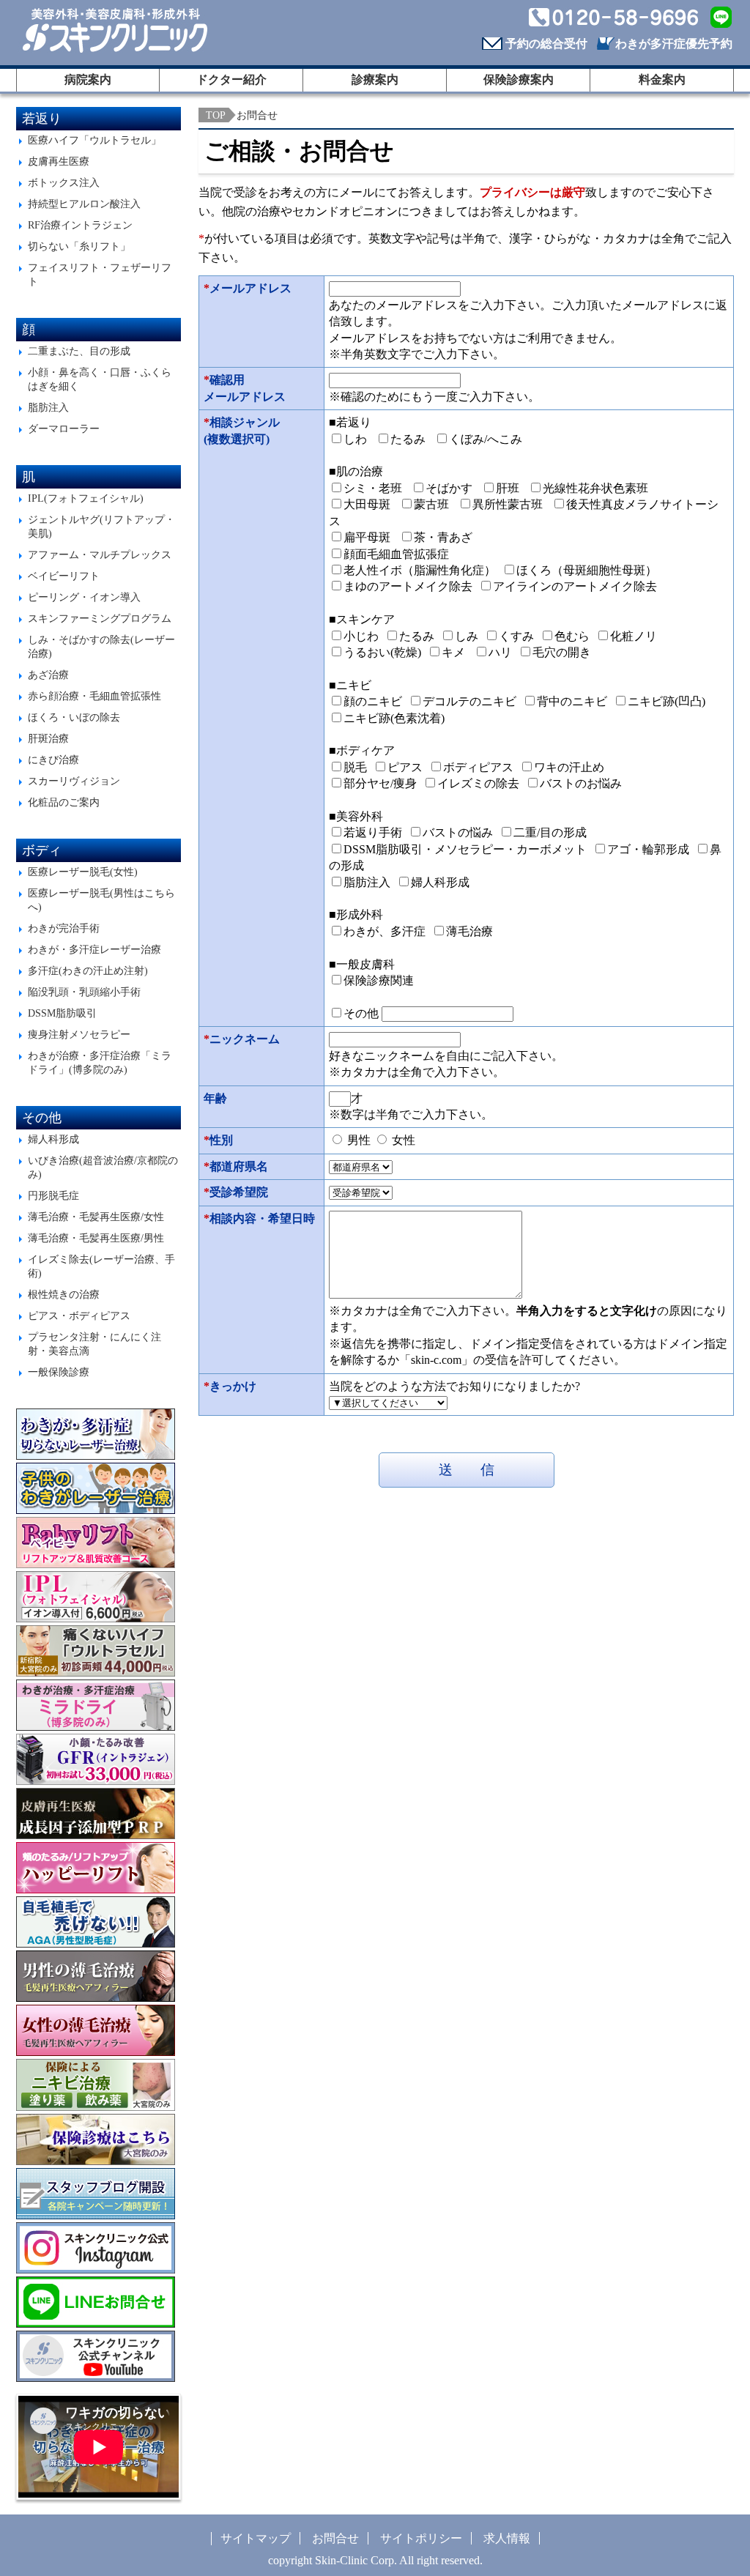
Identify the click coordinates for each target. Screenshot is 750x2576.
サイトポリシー (421, 2538)
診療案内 (375, 79)
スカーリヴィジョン (74, 781)
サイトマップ (256, 2538)
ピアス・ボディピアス (79, 1315)
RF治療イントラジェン (80, 225)
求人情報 (507, 2538)
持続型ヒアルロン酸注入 (84, 204)
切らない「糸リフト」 (79, 246)
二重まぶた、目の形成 (79, 351)
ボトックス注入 (64, 182)
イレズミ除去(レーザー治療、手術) (101, 1266)
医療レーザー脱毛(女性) (83, 872)
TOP (216, 115)
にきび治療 (53, 760)
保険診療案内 (519, 79)
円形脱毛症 (53, 1195)
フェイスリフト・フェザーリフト (100, 274)
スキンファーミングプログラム (100, 618)
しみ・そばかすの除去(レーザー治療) (101, 646)
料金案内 (662, 79)
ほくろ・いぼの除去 (74, 717)
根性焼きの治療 (64, 1294)
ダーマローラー (64, 428)
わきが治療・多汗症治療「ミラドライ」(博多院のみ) (100, 1062)
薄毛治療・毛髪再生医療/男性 (96, 1238)
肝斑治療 (48, 738)
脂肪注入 (48, 407)
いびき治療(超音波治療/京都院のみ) (103, 1167)
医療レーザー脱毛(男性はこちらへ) (101, 900)
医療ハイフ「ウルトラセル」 (94, 140)
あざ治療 (48, 675)
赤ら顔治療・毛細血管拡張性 (94, 696)
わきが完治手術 (64, 928)
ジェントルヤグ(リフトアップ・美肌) (101, 526)
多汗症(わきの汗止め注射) (88, 970)
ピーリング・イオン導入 (84, 597)
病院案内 (88, 79)
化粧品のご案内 (64, 802)
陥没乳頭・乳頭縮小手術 (84, 992)
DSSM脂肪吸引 (62, 1013)
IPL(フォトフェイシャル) (86, 498)
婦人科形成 (53, 1139)
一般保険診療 (59, 1372)
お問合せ (335, 2538)
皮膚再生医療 (59, 161)
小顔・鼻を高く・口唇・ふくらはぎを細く (100, 379)
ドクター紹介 (231, 79)
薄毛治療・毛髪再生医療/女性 (96, 1217)
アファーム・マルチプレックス (100, 554)
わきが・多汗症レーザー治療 (94, 949)
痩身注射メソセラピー (79, 1034)
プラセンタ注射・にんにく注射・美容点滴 (94, 1344)
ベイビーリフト (64, 576)
